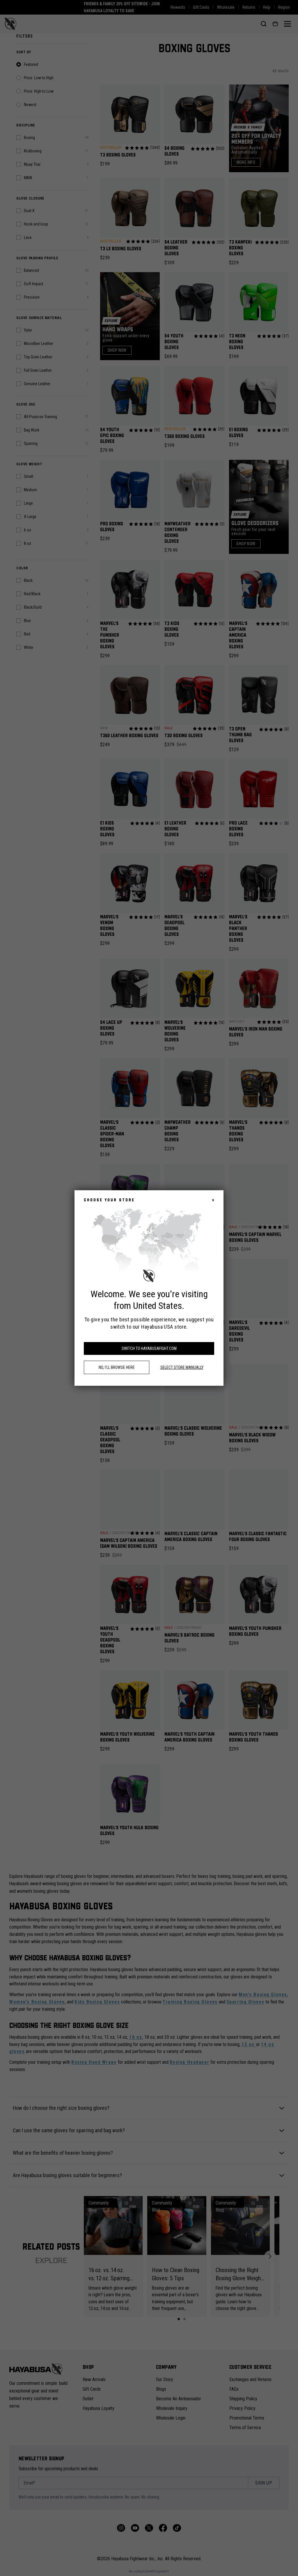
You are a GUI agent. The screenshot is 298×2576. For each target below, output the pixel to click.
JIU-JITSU (215, 1312)
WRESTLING (214, 1389)
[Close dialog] (273, 1216)
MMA (214, 1332)
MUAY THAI (214, 1351)
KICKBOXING (214, 1370)
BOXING (215, 1293)
